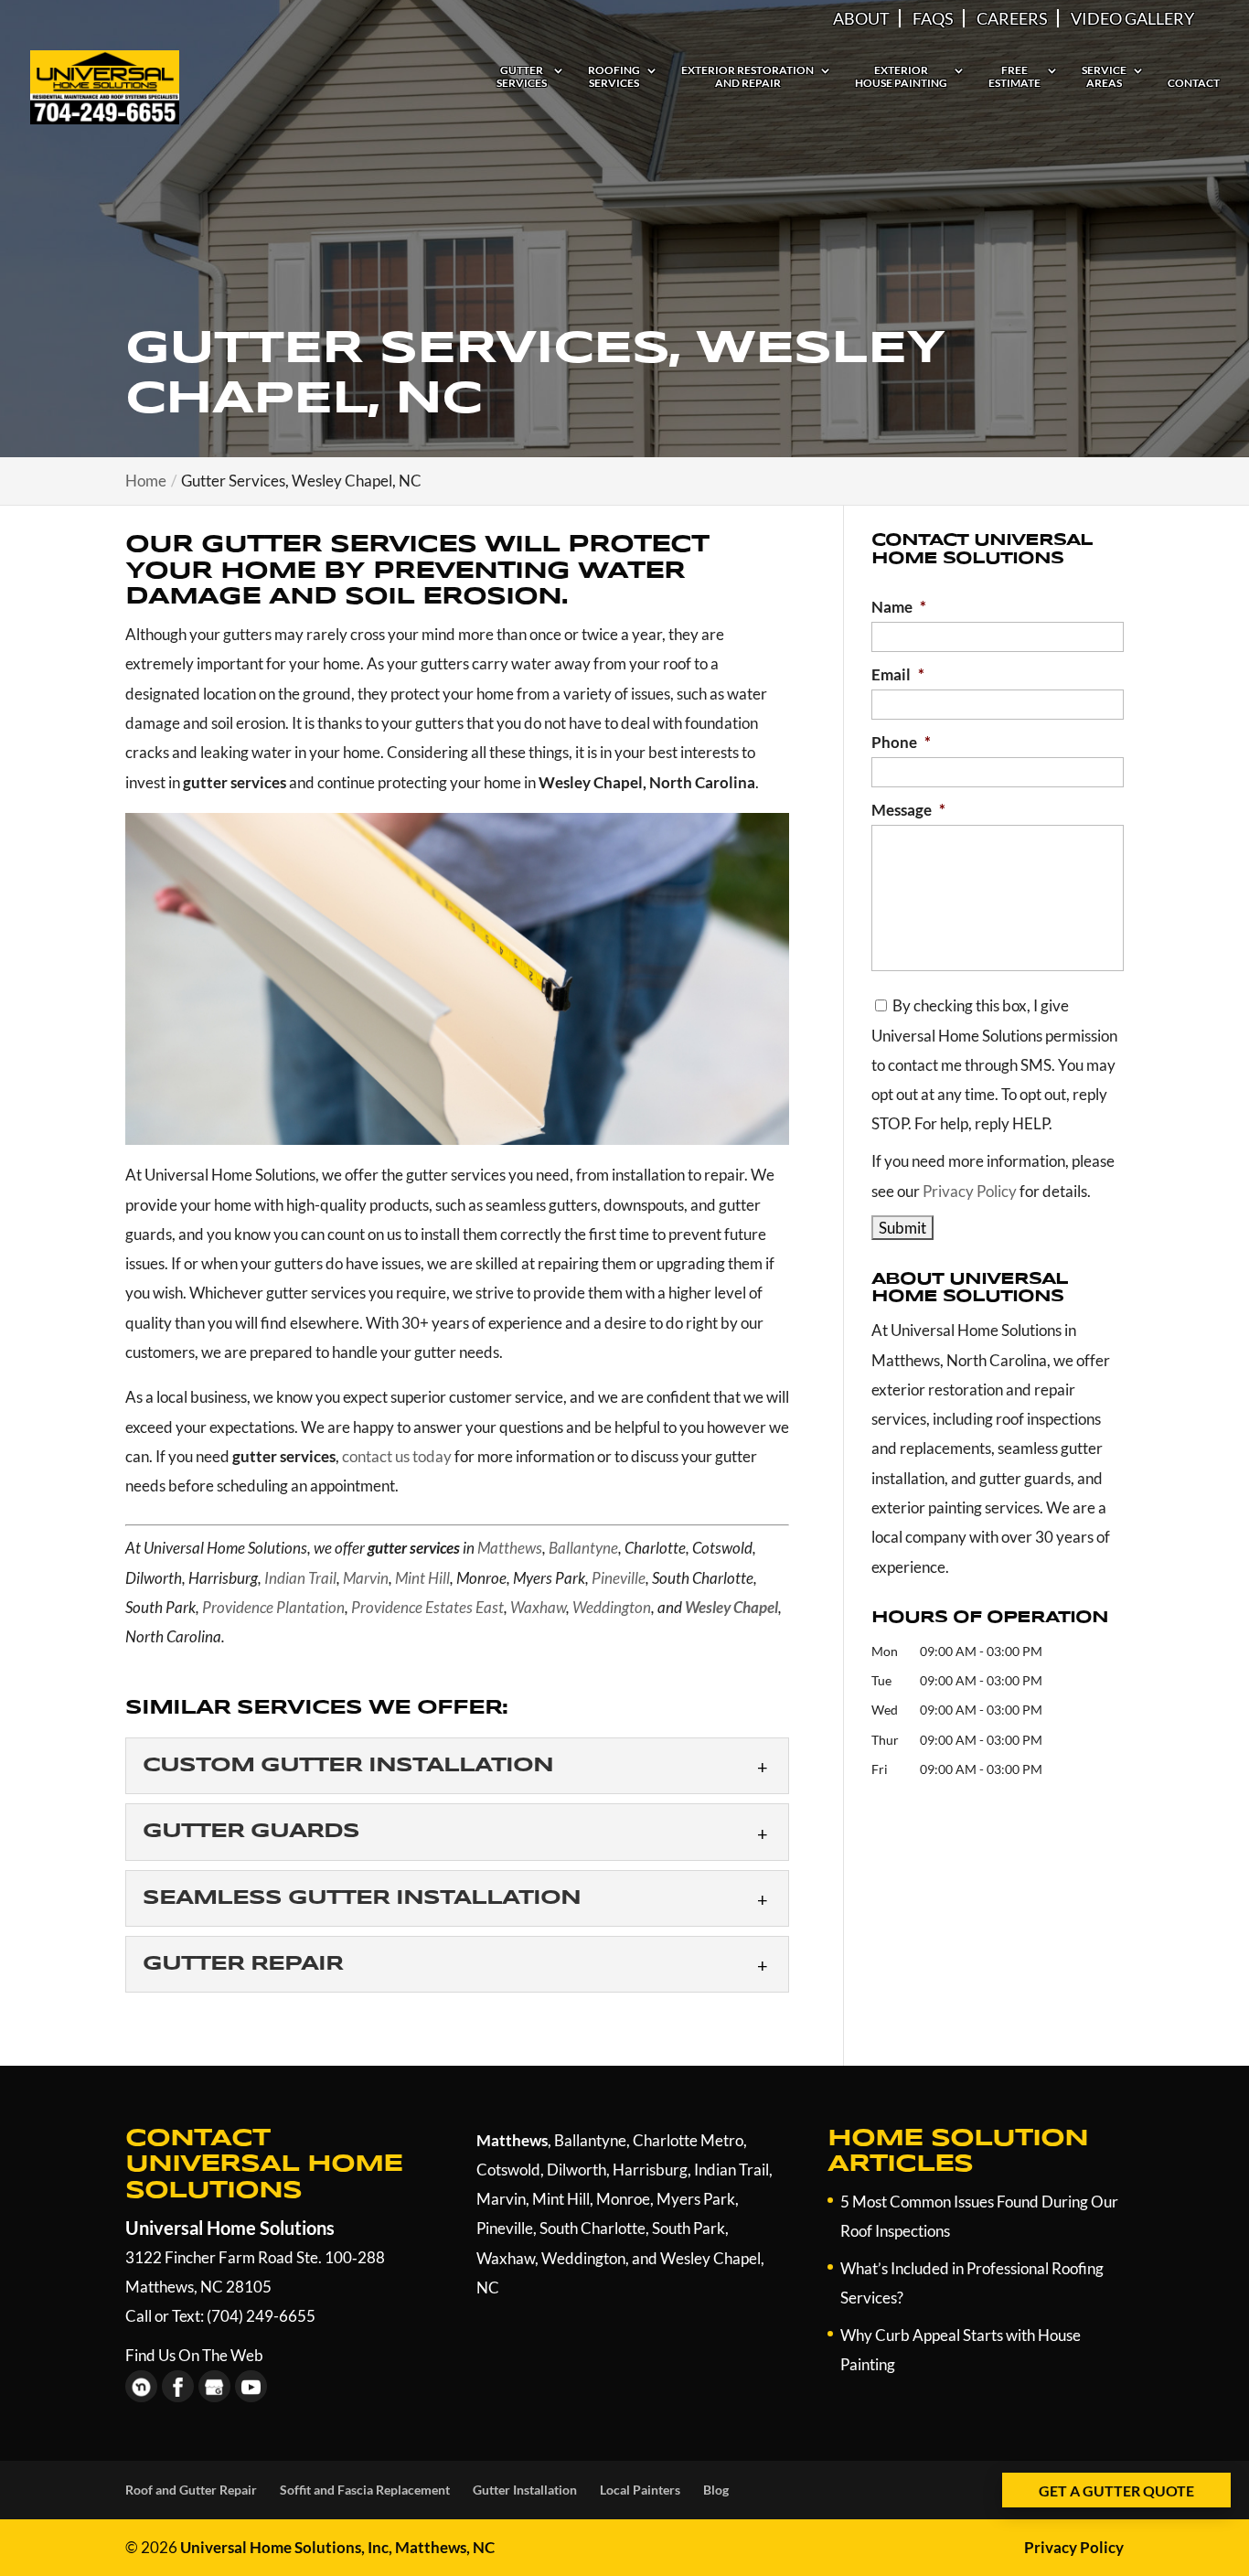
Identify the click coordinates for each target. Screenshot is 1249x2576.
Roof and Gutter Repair (191, 2490)
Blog (716, 2490)
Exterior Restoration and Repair (747, 77)
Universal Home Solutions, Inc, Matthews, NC (337, 2547)
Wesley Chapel (710, 2258)
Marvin (366, 1578)
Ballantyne (583, 1548)
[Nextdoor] (141, 2386)
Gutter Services (522, 77)
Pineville (619, 1578)
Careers (1012, 18)
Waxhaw (538, 1607)
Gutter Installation (525, 2490)
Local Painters (640, 2490)
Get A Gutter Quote (1116, 2490)
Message (908, 810)
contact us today (397, 1456)
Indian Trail (300, 1578)
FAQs (933, 18)
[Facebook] (178, 2386)
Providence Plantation (273, 1607)
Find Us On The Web (194, 2355)
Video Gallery (1132, 18)
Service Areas (1104, 77)
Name (899, 607)
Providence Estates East (427, 1607)
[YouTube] (251, 2386)
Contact (1194, 83)
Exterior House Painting (901, 77)
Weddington (612, 1607)
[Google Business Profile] (214, 2386)
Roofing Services (614, 77)
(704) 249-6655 (261, 2316)
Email (898, 674)
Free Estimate (1014, 77)
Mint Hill (422, 1578)
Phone (901, 742)
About (861, 18)
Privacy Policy (970, 1191)
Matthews (510, 1548)
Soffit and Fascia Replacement (365, 2490)
